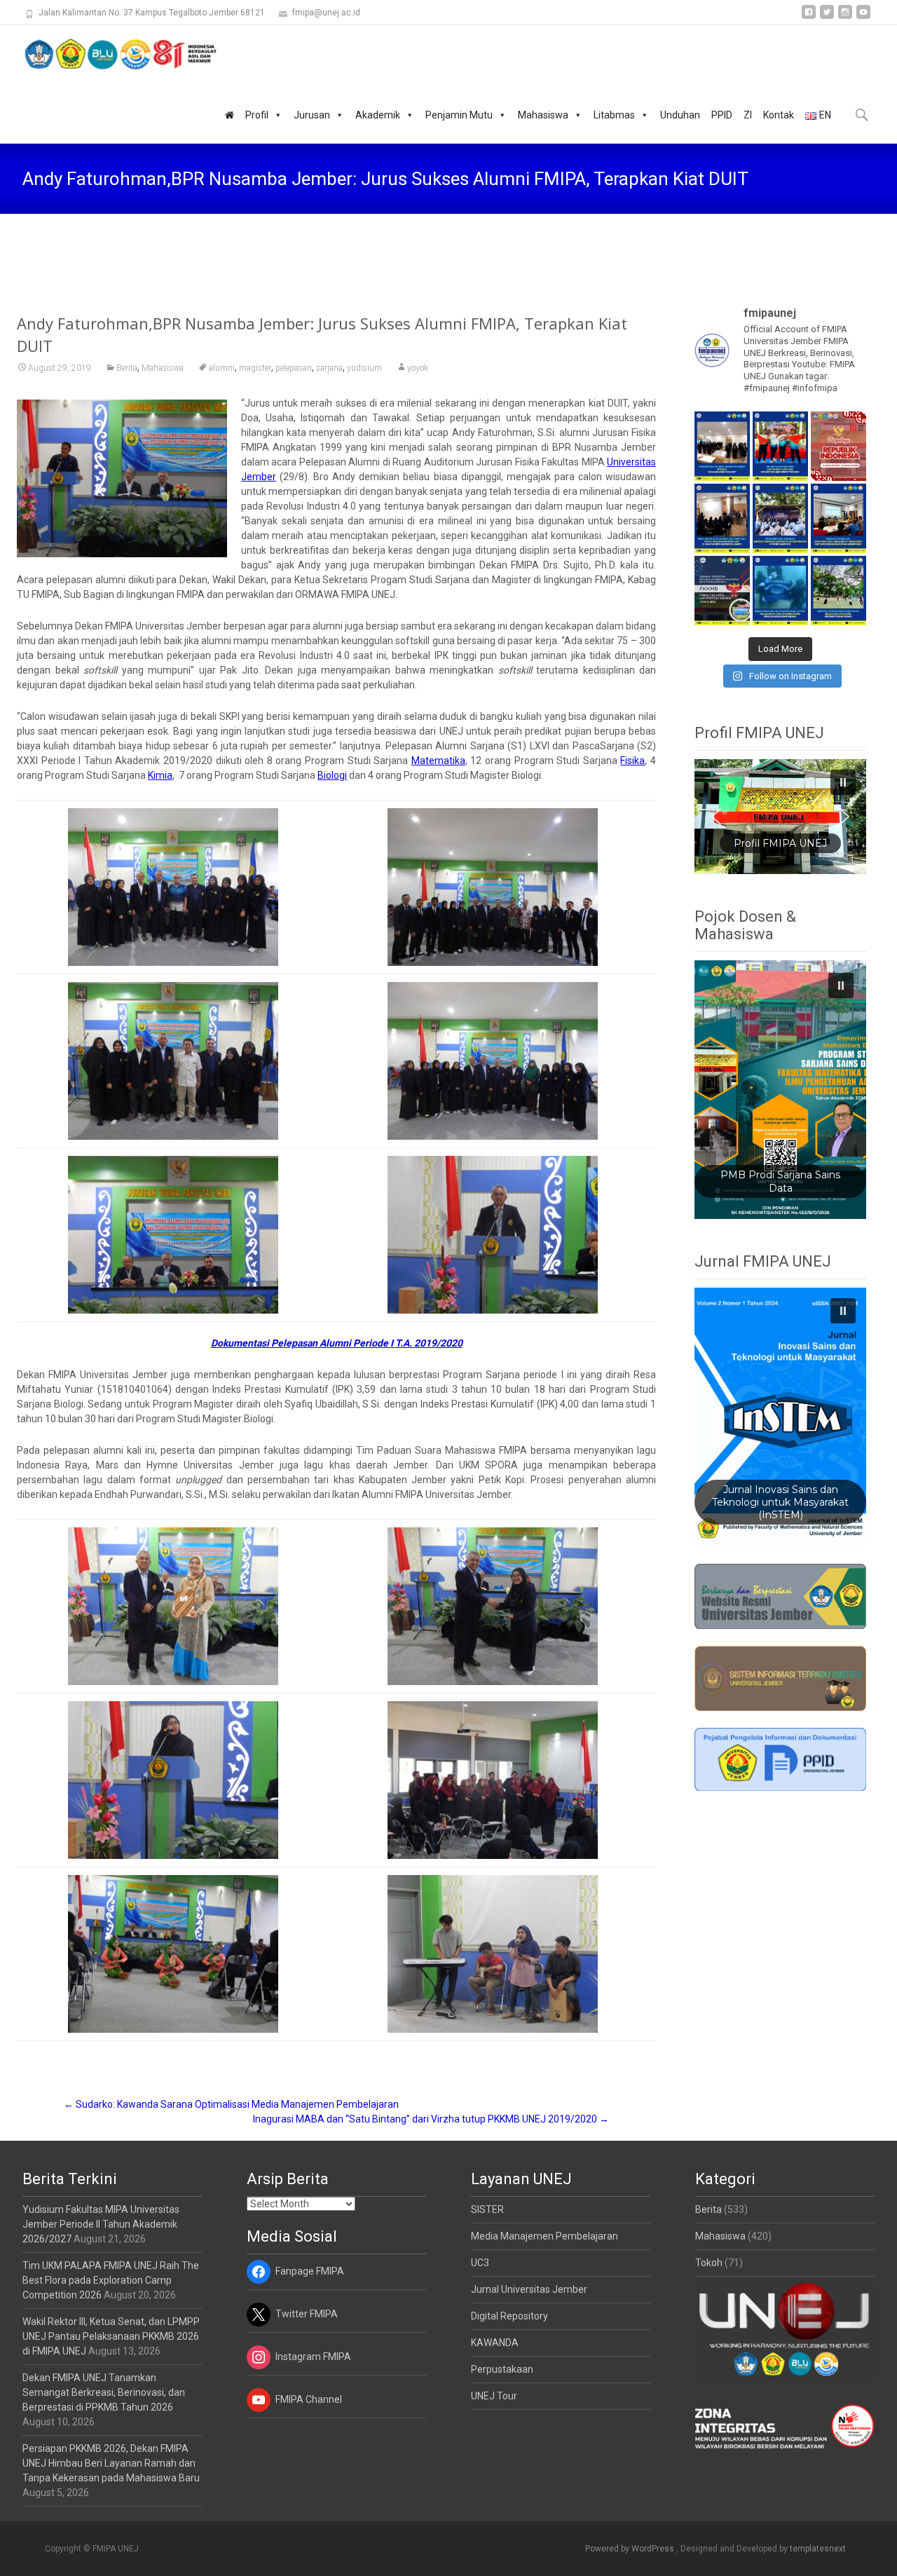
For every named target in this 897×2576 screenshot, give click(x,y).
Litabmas (614, 115)
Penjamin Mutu (459, 115)
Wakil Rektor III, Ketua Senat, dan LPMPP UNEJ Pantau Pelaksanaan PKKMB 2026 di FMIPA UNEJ (111, 2336)
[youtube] (863, 17)
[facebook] (809, 17)
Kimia (160, 775)
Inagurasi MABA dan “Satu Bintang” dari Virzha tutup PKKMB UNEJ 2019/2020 (431, 2119)
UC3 (480, 2263)
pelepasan (294, 368)
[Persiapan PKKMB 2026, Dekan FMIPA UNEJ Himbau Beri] (838, 518)
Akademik (378, 115)
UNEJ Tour (494, 2396)
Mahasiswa (543, 115)
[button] (781, 817)
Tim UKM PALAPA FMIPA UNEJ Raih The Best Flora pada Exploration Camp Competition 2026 (111, 2280)
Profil (257, 115)
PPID (722, 115)
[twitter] (827, 17)
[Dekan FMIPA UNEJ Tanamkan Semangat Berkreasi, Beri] (780, 518)
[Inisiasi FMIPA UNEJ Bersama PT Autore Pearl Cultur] (780, 591)
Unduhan (680, 115)
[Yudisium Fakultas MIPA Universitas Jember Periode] (722, 446)
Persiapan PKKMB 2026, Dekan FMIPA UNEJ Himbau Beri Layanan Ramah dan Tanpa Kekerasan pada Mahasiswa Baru (111, 2463)
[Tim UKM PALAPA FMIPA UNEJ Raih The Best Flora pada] (780, 446)
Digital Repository (509, 2316)
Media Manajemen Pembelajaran (545, 2236)
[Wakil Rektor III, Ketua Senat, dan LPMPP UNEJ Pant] (722, 518)
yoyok (418, 368)
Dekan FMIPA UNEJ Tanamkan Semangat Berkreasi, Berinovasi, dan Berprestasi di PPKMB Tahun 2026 (104, 2392)
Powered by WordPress (631, 2549)
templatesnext (818, 2549)
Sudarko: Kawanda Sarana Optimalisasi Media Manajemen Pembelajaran (231, 2104)
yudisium (364, 368)
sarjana (329, 368)
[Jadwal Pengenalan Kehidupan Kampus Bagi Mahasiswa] (722, 591)
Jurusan (312, 115)
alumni (222, 368)
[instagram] (845, 17)
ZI (748, 115)
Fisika (632, 761)
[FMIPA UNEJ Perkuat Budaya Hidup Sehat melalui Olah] (838, 591)
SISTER (487, 2209)
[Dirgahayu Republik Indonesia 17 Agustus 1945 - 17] (838, 446)
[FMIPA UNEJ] (109, 53)
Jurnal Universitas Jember (529, 2289)
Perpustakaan (502, 2369)
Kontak (779, 115)
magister (255, 368)
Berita (127, 368)
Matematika (438, 761)
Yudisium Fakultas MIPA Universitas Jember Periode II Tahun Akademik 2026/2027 (101, 2224)
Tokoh (709, 2263)
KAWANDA (495, 2343)
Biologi (332, 775)
